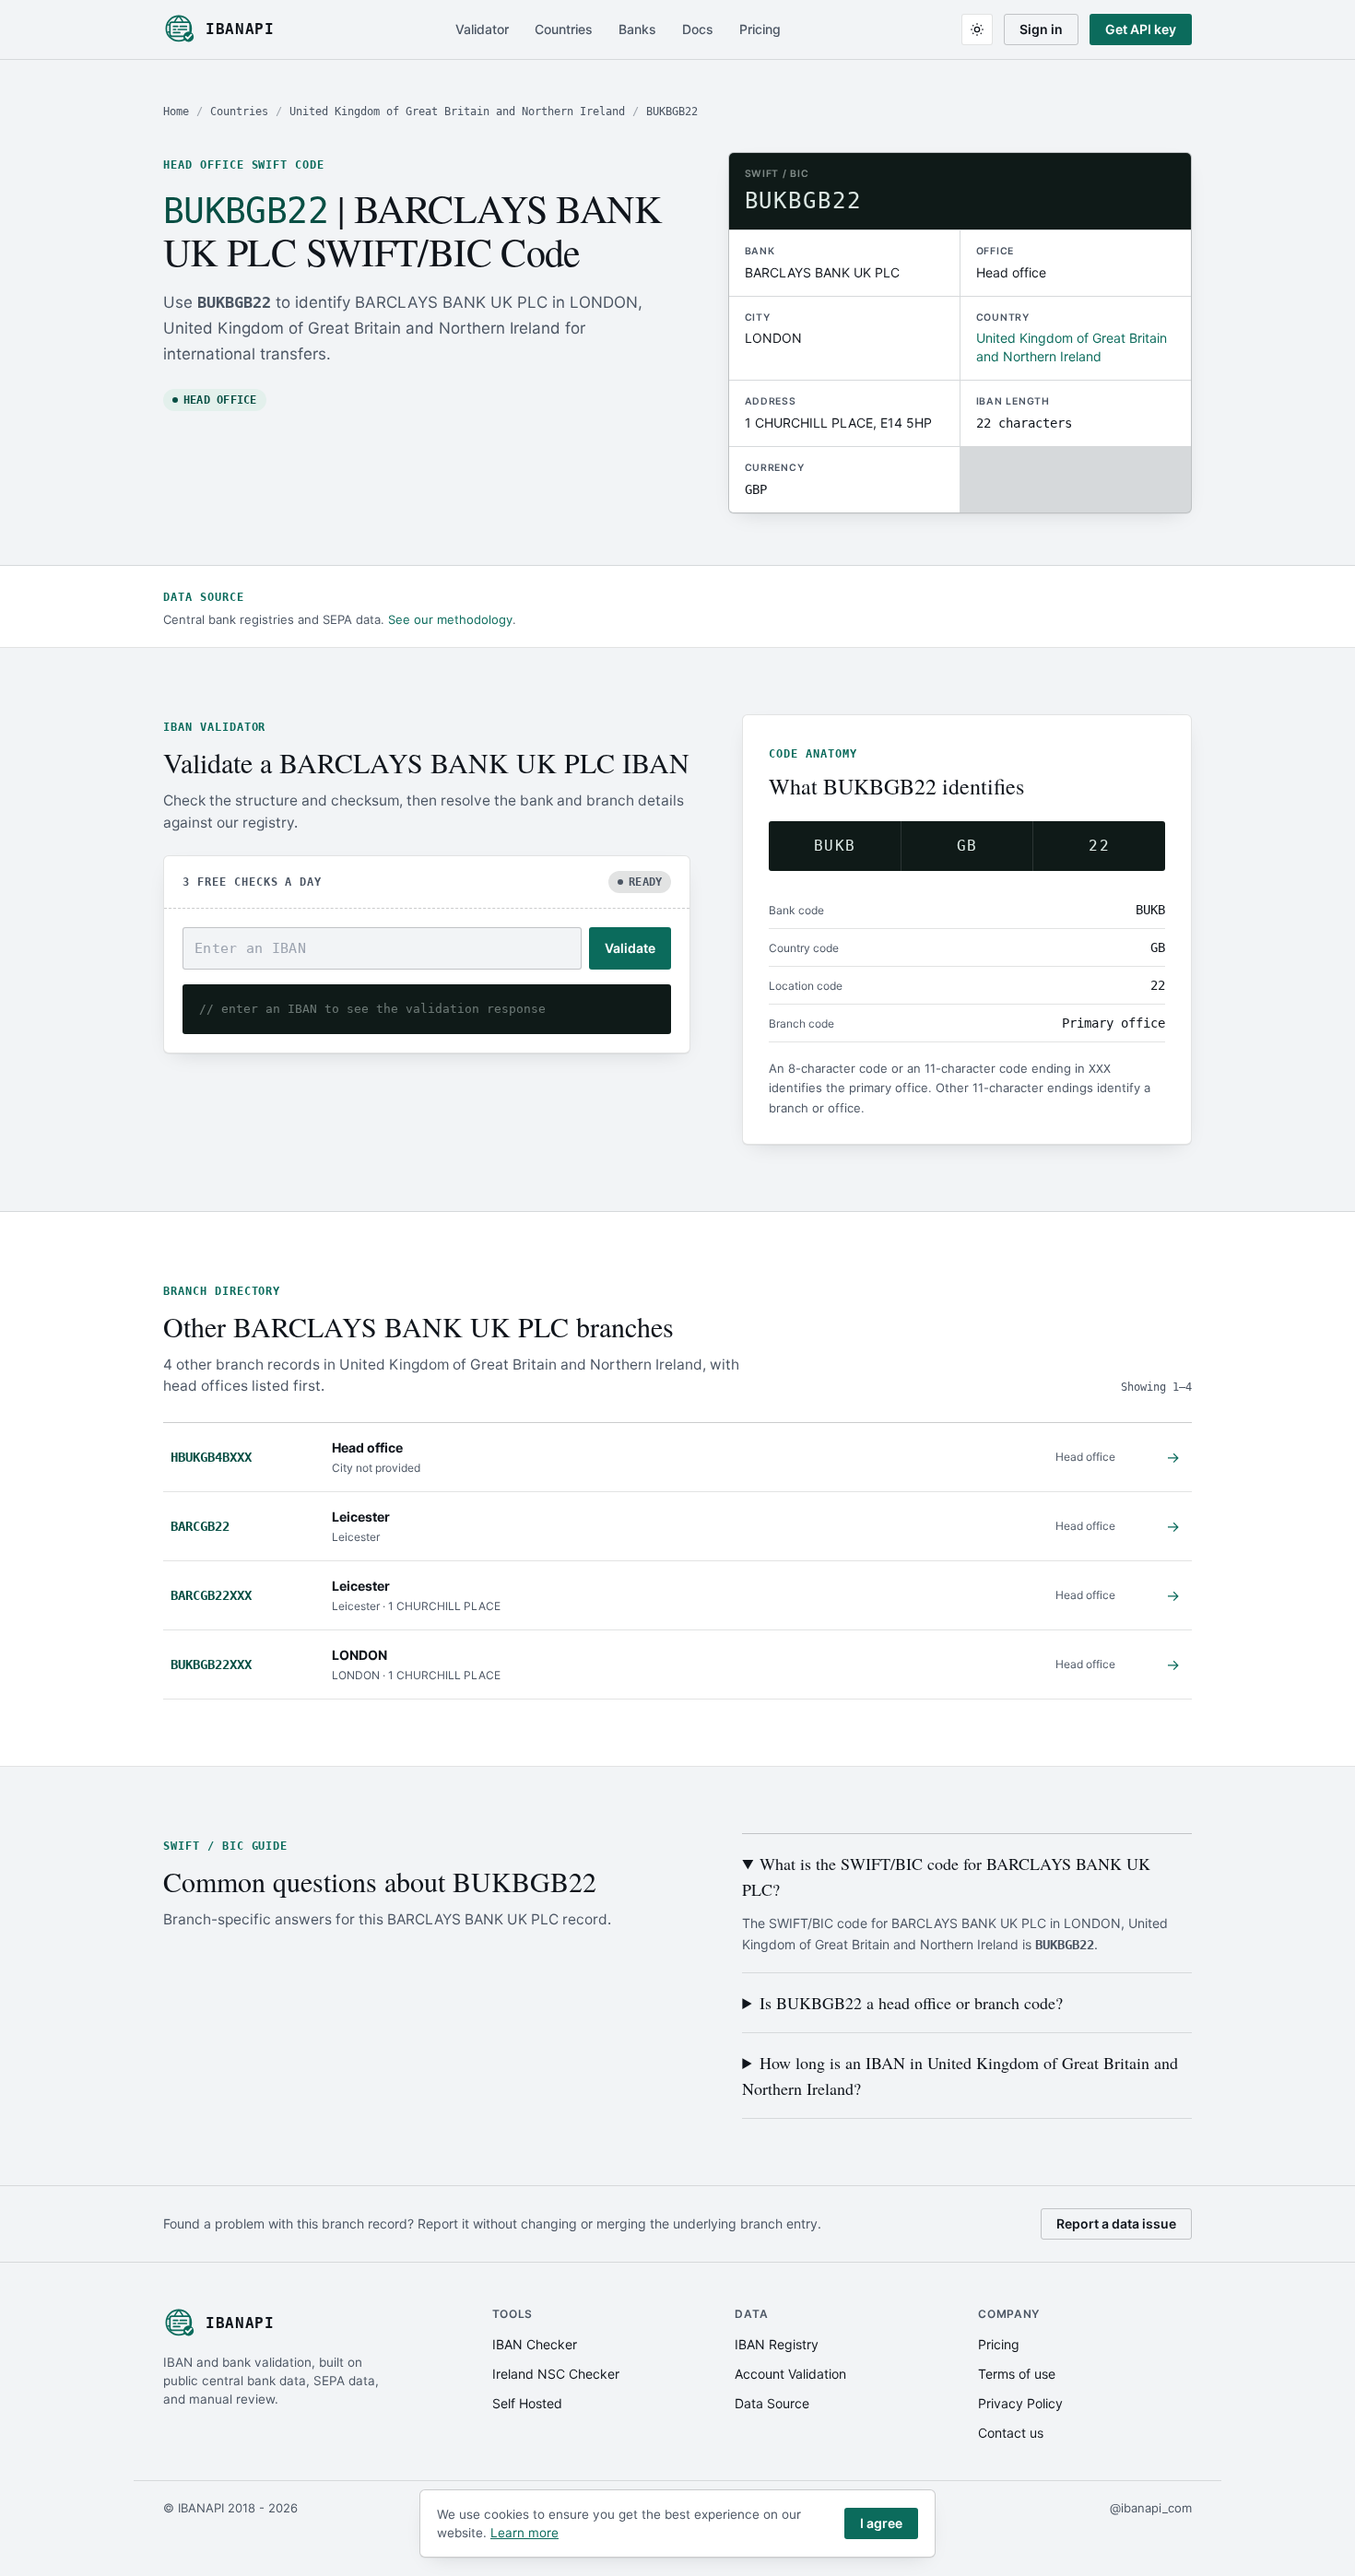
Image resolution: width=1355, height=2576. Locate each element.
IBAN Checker (535, 2344)
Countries (564, 29)
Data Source (772, 2403)
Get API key (1141, 29)
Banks (637, 29)
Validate (630, 948)
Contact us (1011, 2433)
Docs (698, 29)
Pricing (760, 29)
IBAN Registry (777, 2344)
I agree (881, 2523)
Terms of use (1017, 2374)
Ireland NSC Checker (556, 2374)
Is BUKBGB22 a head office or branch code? (911, 2003)
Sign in (1041, 29)
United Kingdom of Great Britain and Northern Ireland (457, 112)
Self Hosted (527, 2403)
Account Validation (790, 2374)
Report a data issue (1116, 2223)
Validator (482, 29)
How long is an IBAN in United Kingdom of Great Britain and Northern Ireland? (960, 2076)
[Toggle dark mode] (977, 29)
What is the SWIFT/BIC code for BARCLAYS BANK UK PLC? (946, 1876)
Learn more (524, 2533)
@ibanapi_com (1151, 2508)
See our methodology (450, 619)
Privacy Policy (1020, 2403)
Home (176, 112)
